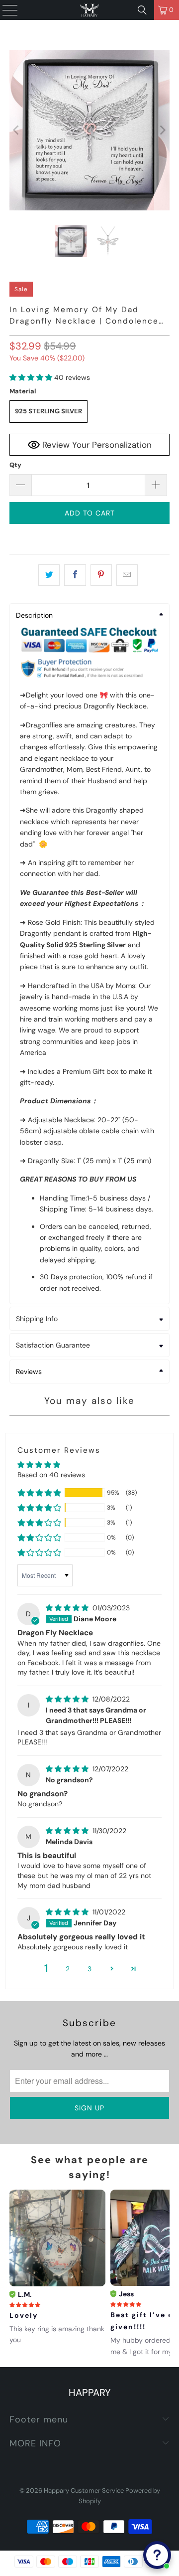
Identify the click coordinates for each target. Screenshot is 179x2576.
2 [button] (68, 1969)
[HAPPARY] (89, 10)
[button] (31, 377)
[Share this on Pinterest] (101, 575)
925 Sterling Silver (48, 411)
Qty (15, 465)
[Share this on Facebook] (75, 575)
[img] (67, 1608)
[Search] (142, 10)
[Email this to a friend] (127, 575)
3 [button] (89, 1969)
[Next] (162, 130)
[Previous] (17, 130)
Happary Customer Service (84, 2490)
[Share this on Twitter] (49, 575)
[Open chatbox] (157, 2555)
